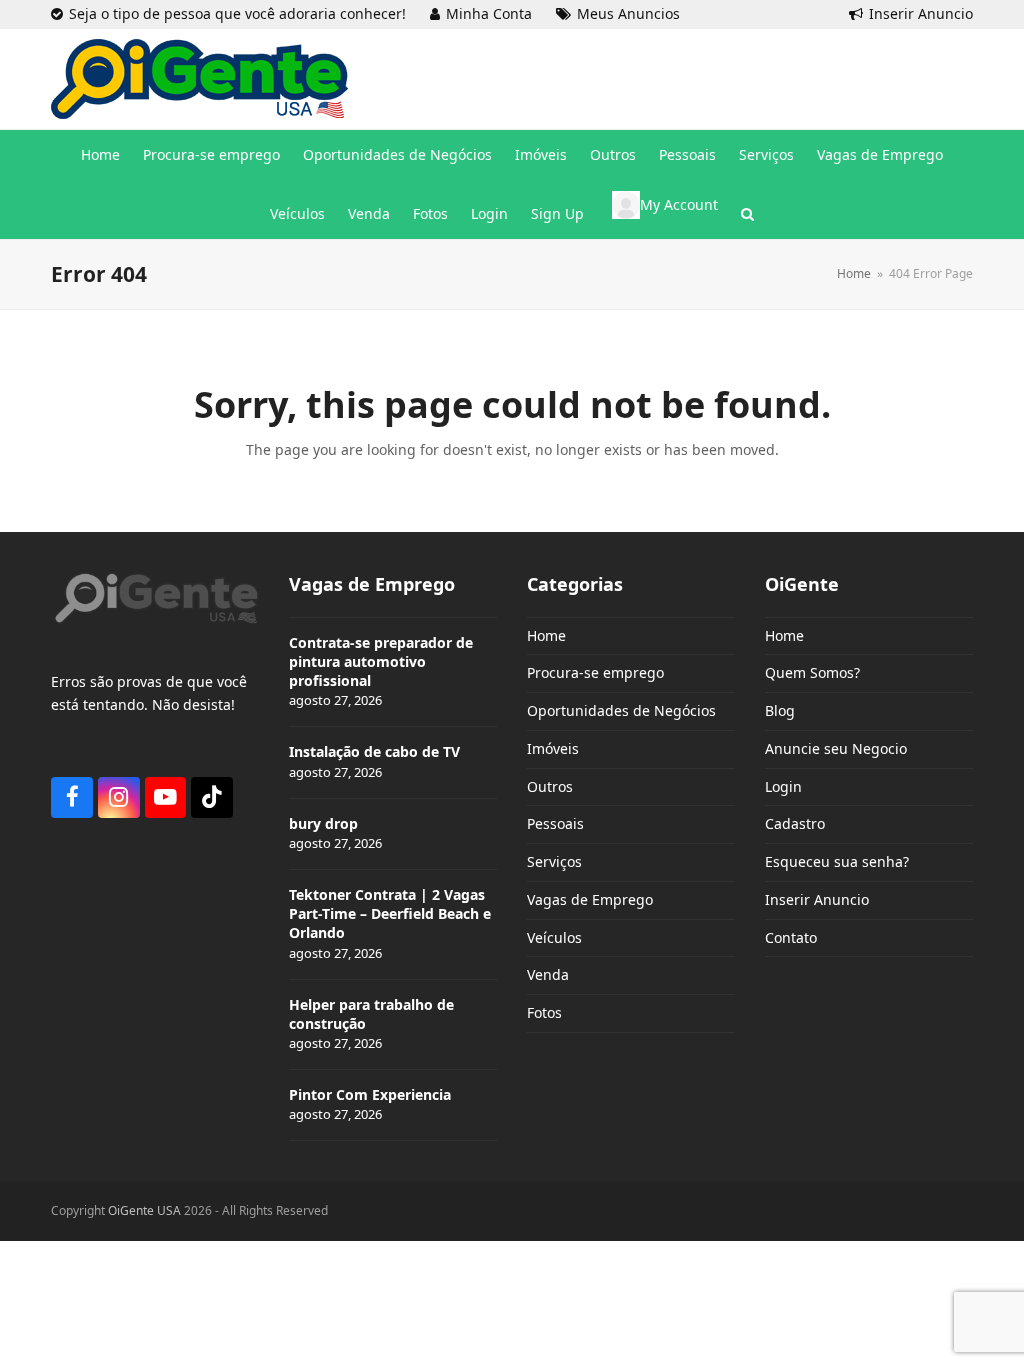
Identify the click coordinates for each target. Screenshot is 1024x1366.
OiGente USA (144, 1210)
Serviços (554, 861)
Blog (780, 710)
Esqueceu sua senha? (837, 861)
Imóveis (553, 748)
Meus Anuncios (628, 13)
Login (783, 786)
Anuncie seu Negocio (836, 748)
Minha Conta (489, 13)
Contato (791, 937)
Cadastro (795, 823)
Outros (550, 786)
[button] (747, 214)
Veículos (554, 937)
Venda (548, 974)
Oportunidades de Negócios (621, 710)
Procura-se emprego (595, 672)
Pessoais (555, 823)
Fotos (544, 1012)
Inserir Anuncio (921, 13)
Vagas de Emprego (590, 899)
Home (546, 635)
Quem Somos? (812, 672)
